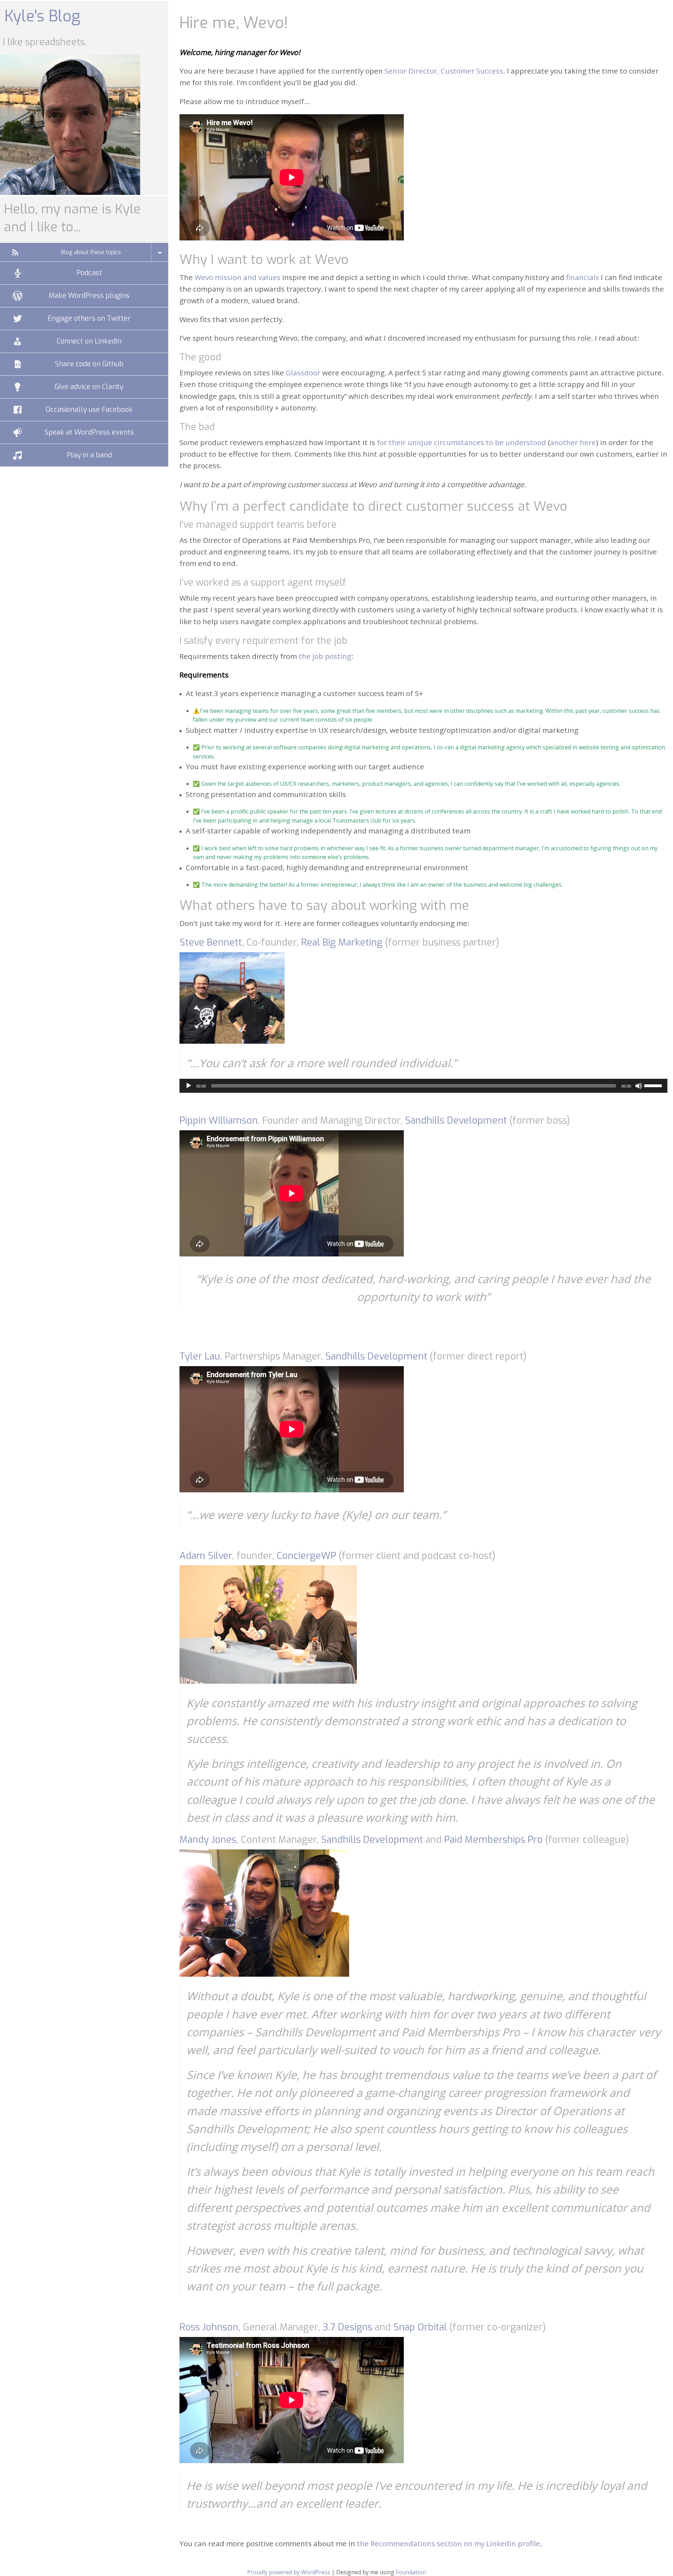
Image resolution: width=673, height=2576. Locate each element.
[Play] (189, 1086)
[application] (423, 1086)
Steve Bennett (211, 942)
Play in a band (89, 455)
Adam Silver (206, 1556)
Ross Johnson (209, 2327)
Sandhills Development (456, 1120)
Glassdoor (303, 373)
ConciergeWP (306, 1556)
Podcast (89, 273)
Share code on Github (89, 364)
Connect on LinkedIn (89, 341)
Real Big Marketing (342, 942)
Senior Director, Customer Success (444, 71)
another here (573, 442)
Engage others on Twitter (89, 318)
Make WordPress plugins (89, 296)
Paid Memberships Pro (493, 1840)
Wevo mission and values (237, 277)
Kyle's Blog (42, 16)
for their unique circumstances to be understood (461, 442)
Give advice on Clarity (89, 387)
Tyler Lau (200, 1356)
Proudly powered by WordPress (289, 2572)
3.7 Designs (347, 2327)
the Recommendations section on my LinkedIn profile (448, 2543)
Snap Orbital (420, 2327)
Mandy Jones (208, 1840)
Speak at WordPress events (89, 432)
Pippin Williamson (219, 1120)
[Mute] (639, 1086)
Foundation (411, 2572)
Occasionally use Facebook (89, 410)
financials (583, 277)
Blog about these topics (91, 252)
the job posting (325, 656)
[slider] (654, 1085)
